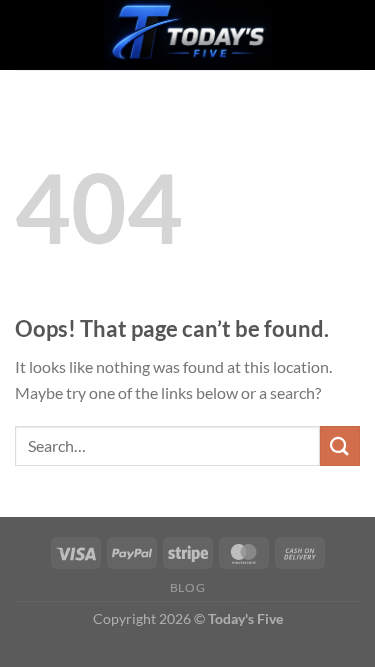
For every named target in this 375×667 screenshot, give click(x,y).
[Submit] (340, 445)
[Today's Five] (188, 35)
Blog (187, 587)
